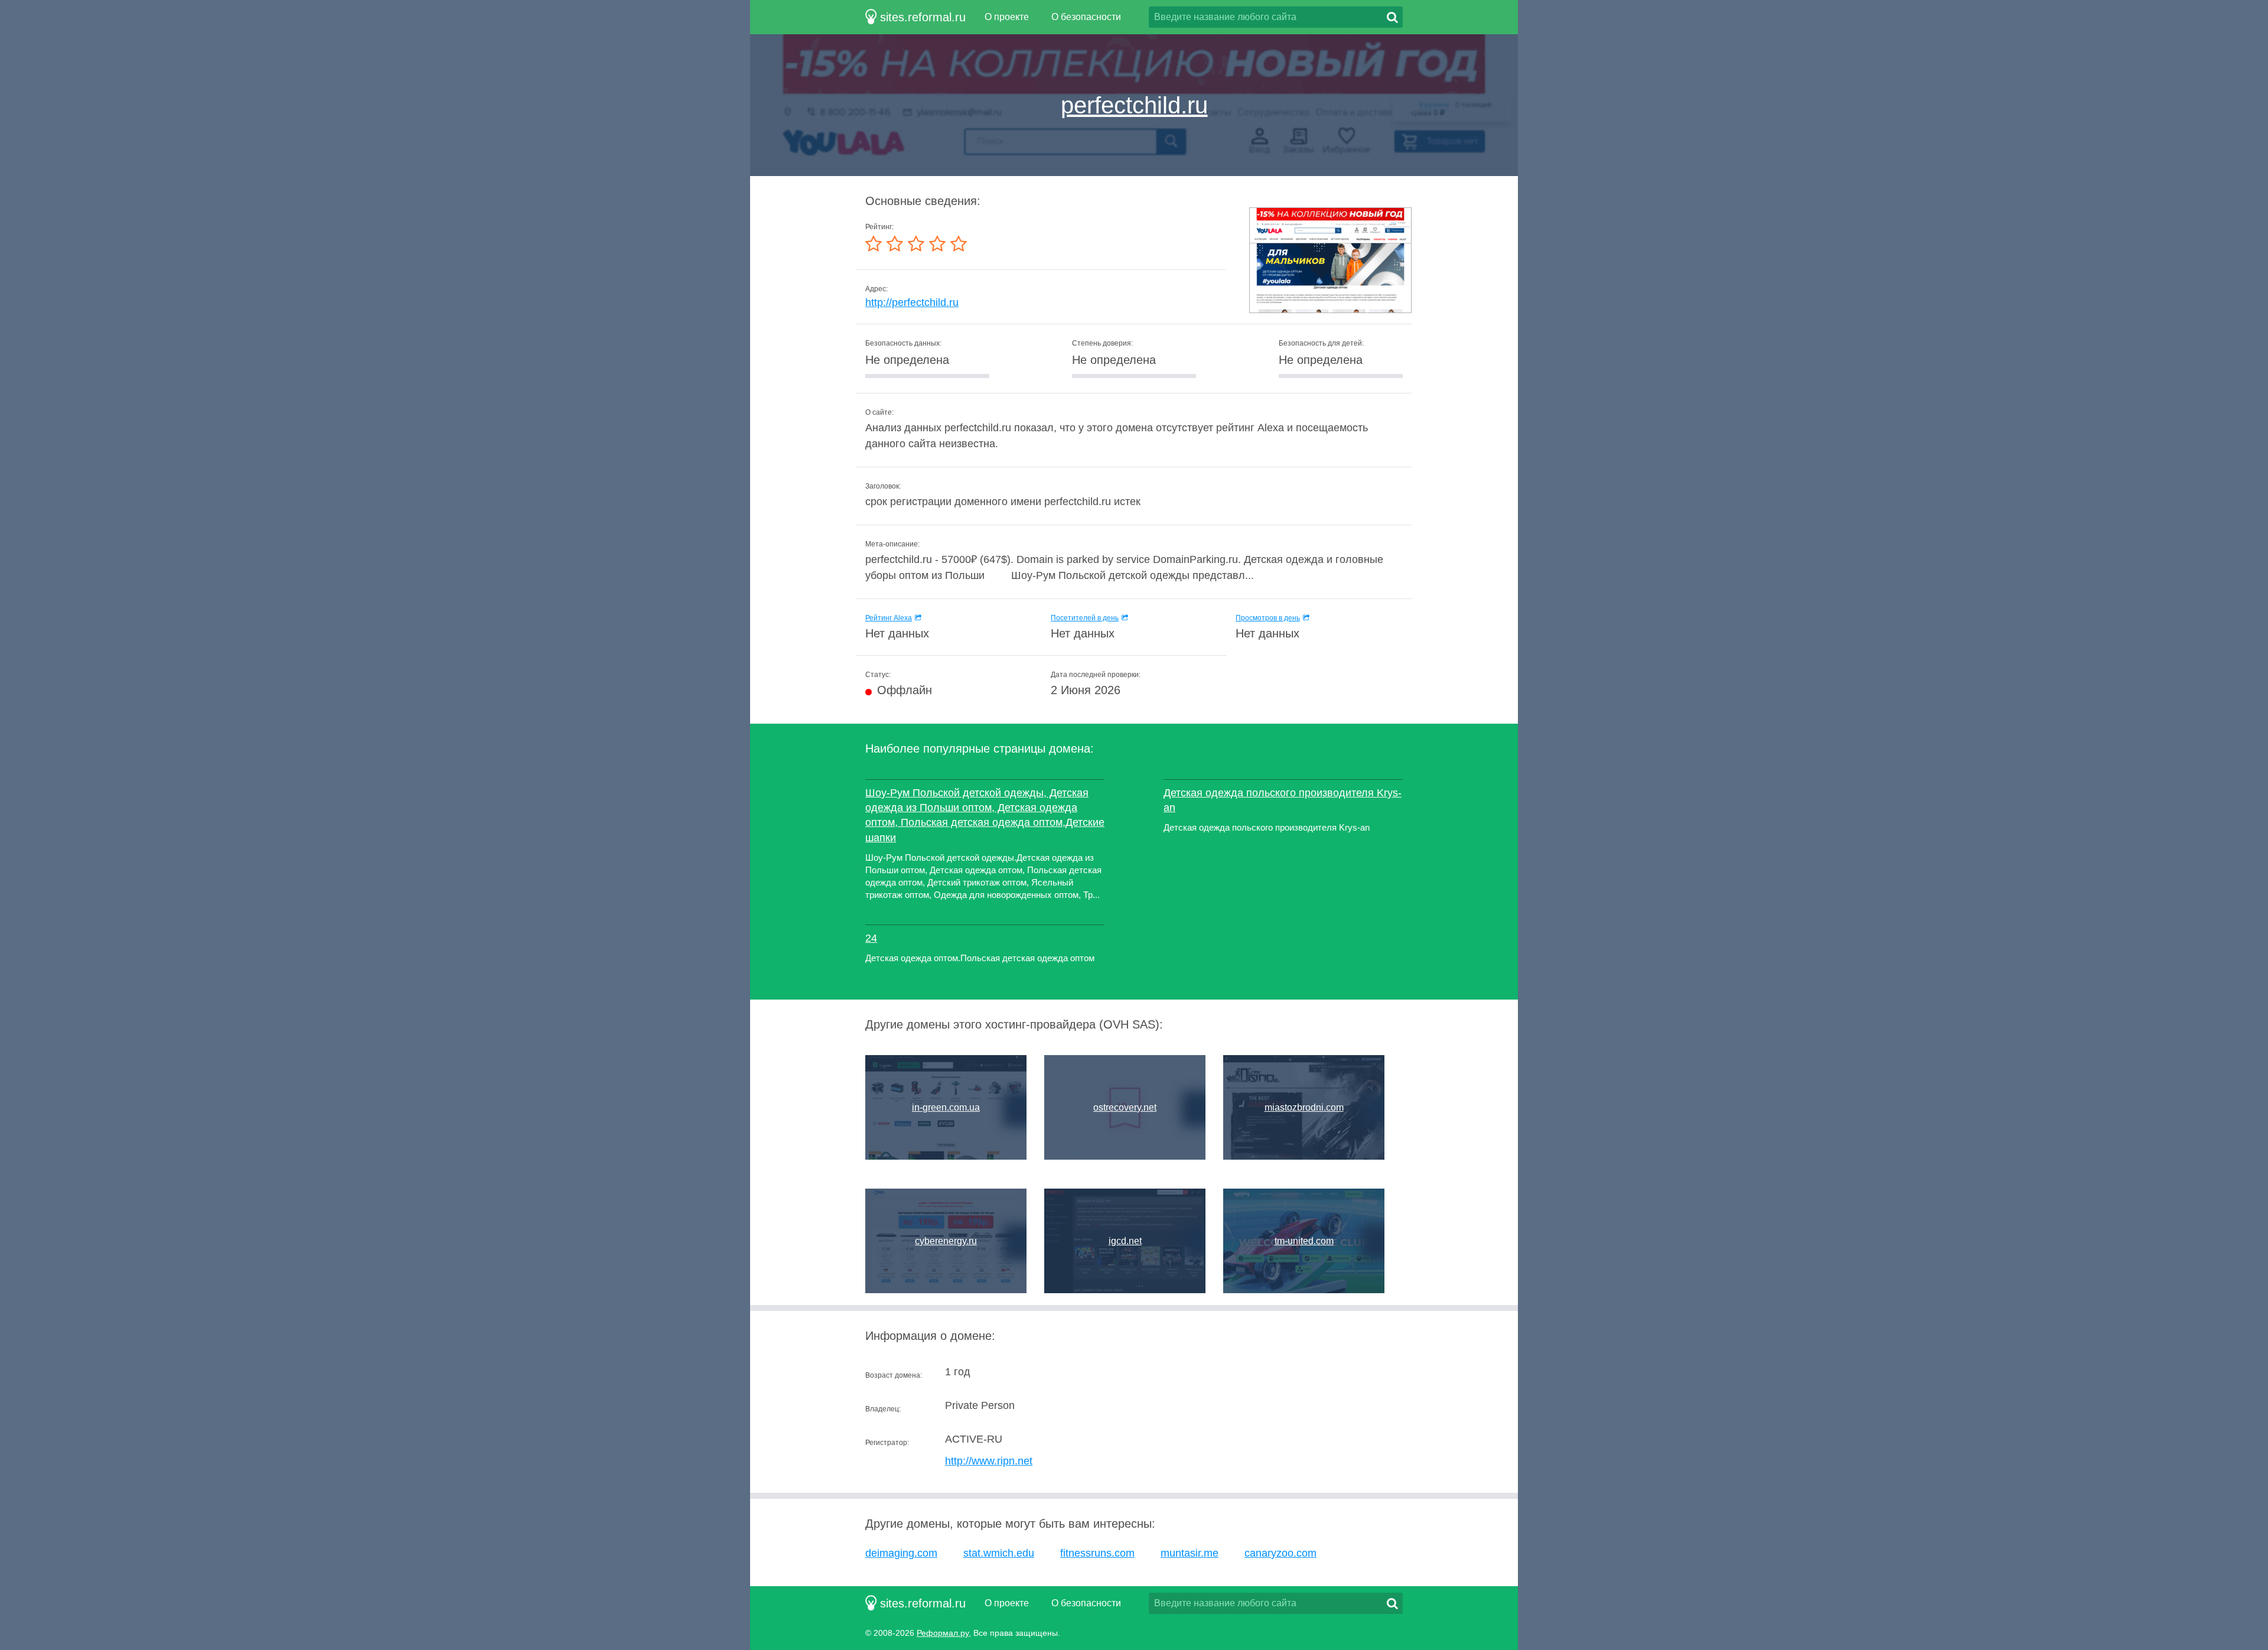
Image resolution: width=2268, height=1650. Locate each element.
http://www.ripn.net (989, 1461)
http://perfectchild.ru (912, 302)
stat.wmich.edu (999, 1553)
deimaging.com (901, 1553)
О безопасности (1086, 17)
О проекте (1007, 17)
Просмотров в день (1268, 618)
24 (871, 938)
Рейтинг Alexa (889, 618)
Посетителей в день (1085, 618)
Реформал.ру (943, 1633)
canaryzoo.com (1280, 1553)
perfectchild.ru (1134, 105)
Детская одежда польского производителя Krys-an (1283, 800)
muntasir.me (1190, 1553)
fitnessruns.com (1097, 1553)
